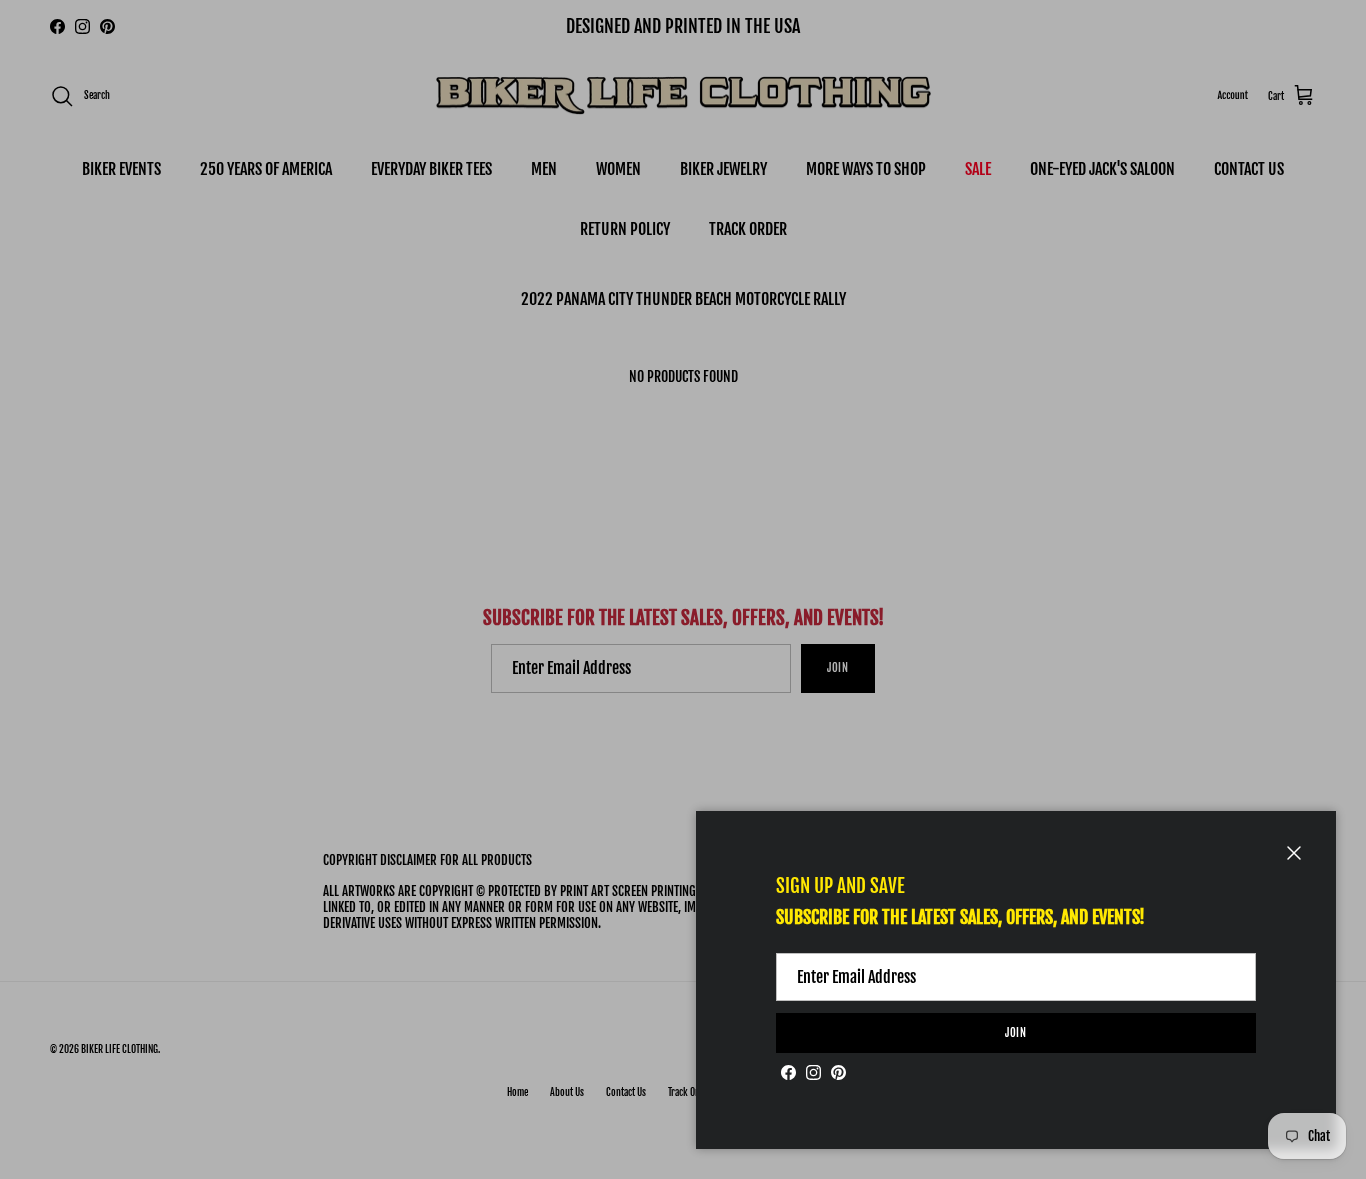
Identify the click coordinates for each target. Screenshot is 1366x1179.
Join (1016, 1033)
